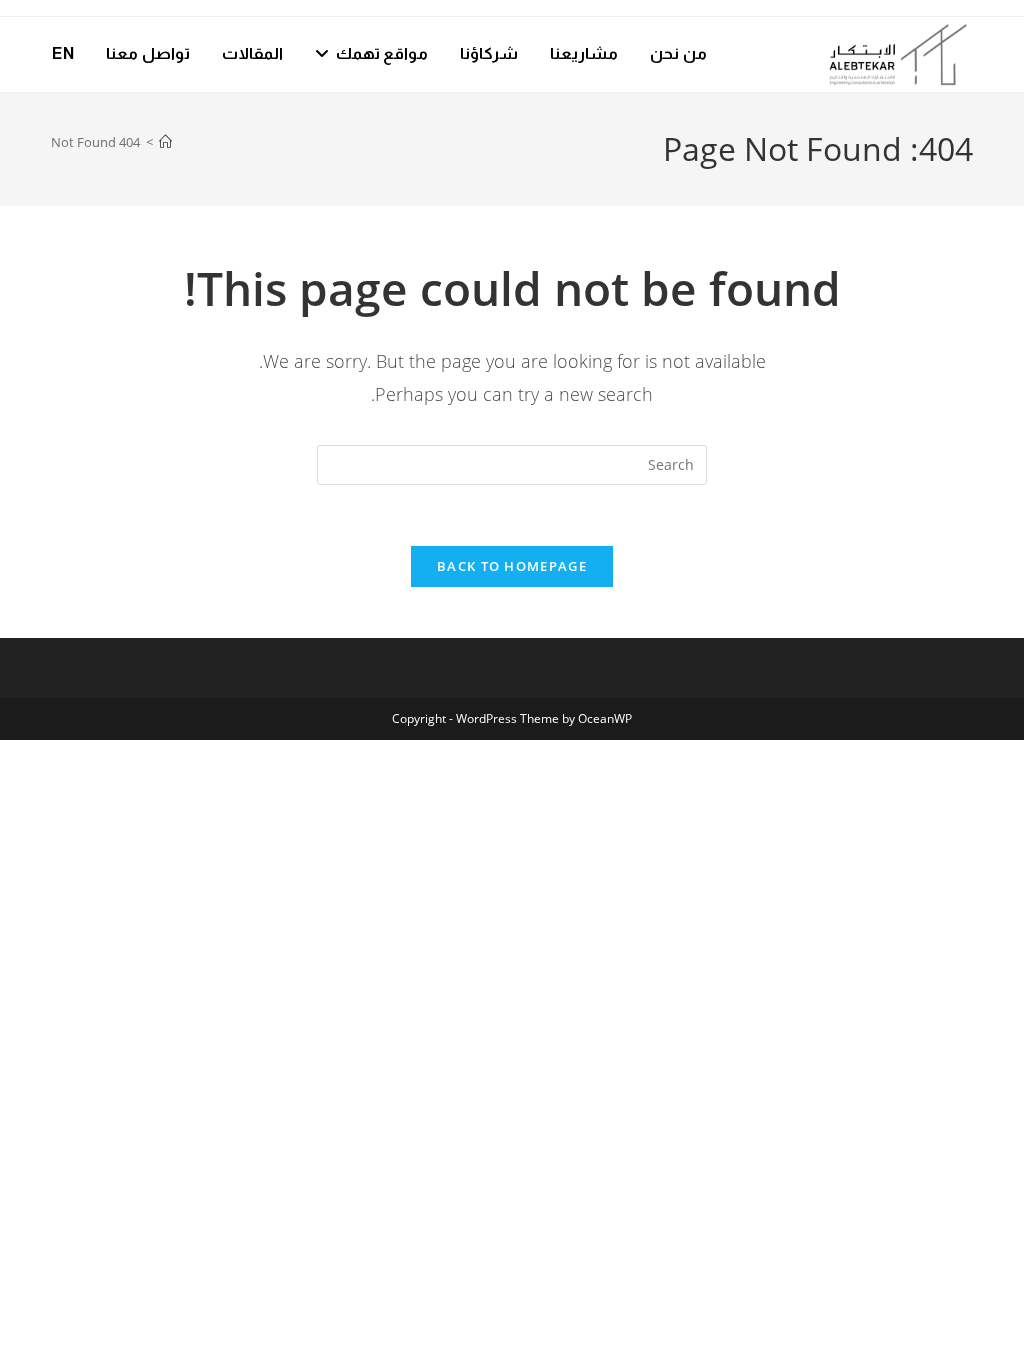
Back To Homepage (512, 566)
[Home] (165, 142)
